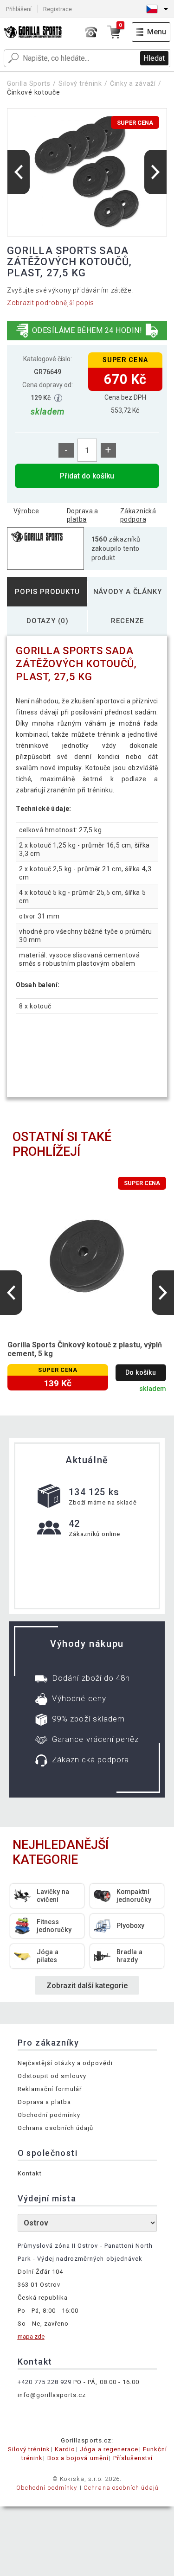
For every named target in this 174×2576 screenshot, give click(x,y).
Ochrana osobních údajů (56, 2128)
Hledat (154, 58)
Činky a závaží (133, 83)
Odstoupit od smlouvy (52, 2076)
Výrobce (26, 511)
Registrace (58, 9)
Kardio (65, 2449)
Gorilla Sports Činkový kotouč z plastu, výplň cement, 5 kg (85, 1349)
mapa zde (31, 2337)
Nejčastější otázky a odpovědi (65, 2063)
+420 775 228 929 (45, 2382)
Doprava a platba (83, 515)
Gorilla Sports (29, 83)
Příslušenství (133, 2458)
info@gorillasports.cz (52, 2395)
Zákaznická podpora (138, 515)
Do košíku (141, 1373)
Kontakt (30, 2173)
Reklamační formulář (50, 2089)
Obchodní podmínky (49, 2115)
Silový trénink (80, 83)
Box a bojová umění (78, 2458)
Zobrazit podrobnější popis (51, 303)
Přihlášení (19, 9)
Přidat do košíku (87, 476)
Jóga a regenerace (109, 2449)
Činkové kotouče (34, 92)
